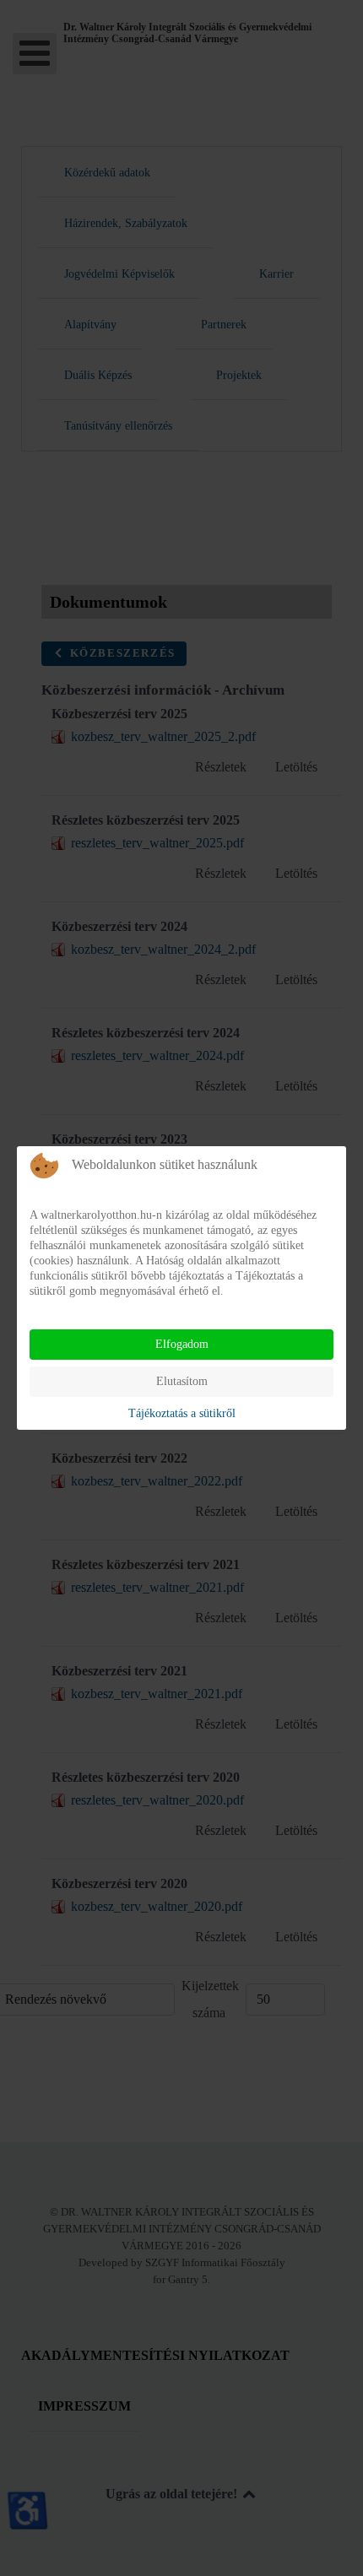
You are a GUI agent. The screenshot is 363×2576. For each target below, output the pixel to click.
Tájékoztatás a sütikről (182, 1413)
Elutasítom (182, 1381)
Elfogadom (182, 1344)
